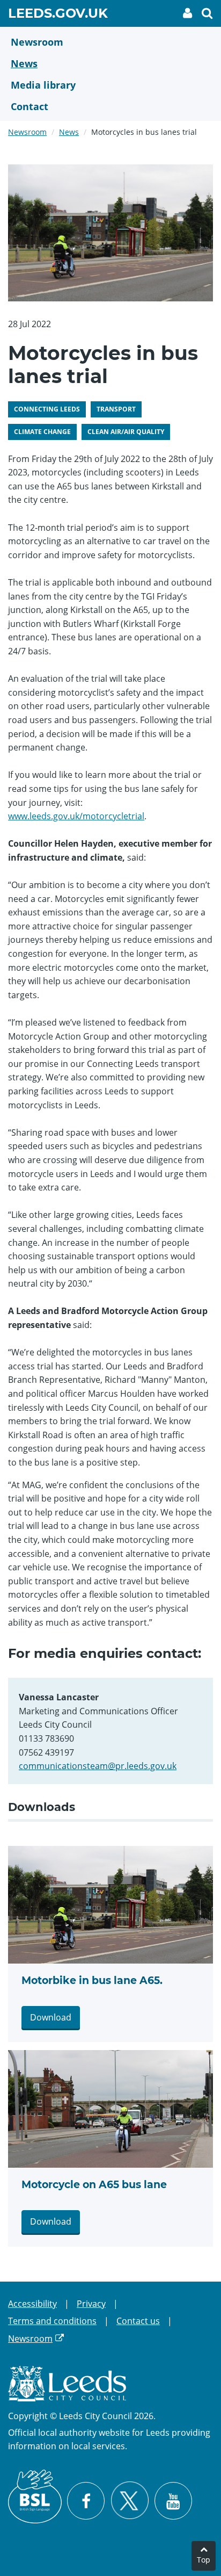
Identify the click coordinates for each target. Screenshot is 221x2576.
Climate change (42, 432)
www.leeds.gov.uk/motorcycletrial (76, 816)
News (69, 132)
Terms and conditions (52, 2321)
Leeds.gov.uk (58, 15)
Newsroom (27, 132)
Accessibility (32, 2304)
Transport (116, 409)
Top (204, 2560)
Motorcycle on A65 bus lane (94, 2185)
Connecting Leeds (47, 409)
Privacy (91, 2304)
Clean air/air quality (126, 432)
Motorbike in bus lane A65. (92, 1980)
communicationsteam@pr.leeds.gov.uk (98, 1766)
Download (51, 2017)
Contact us (138, 2321)
